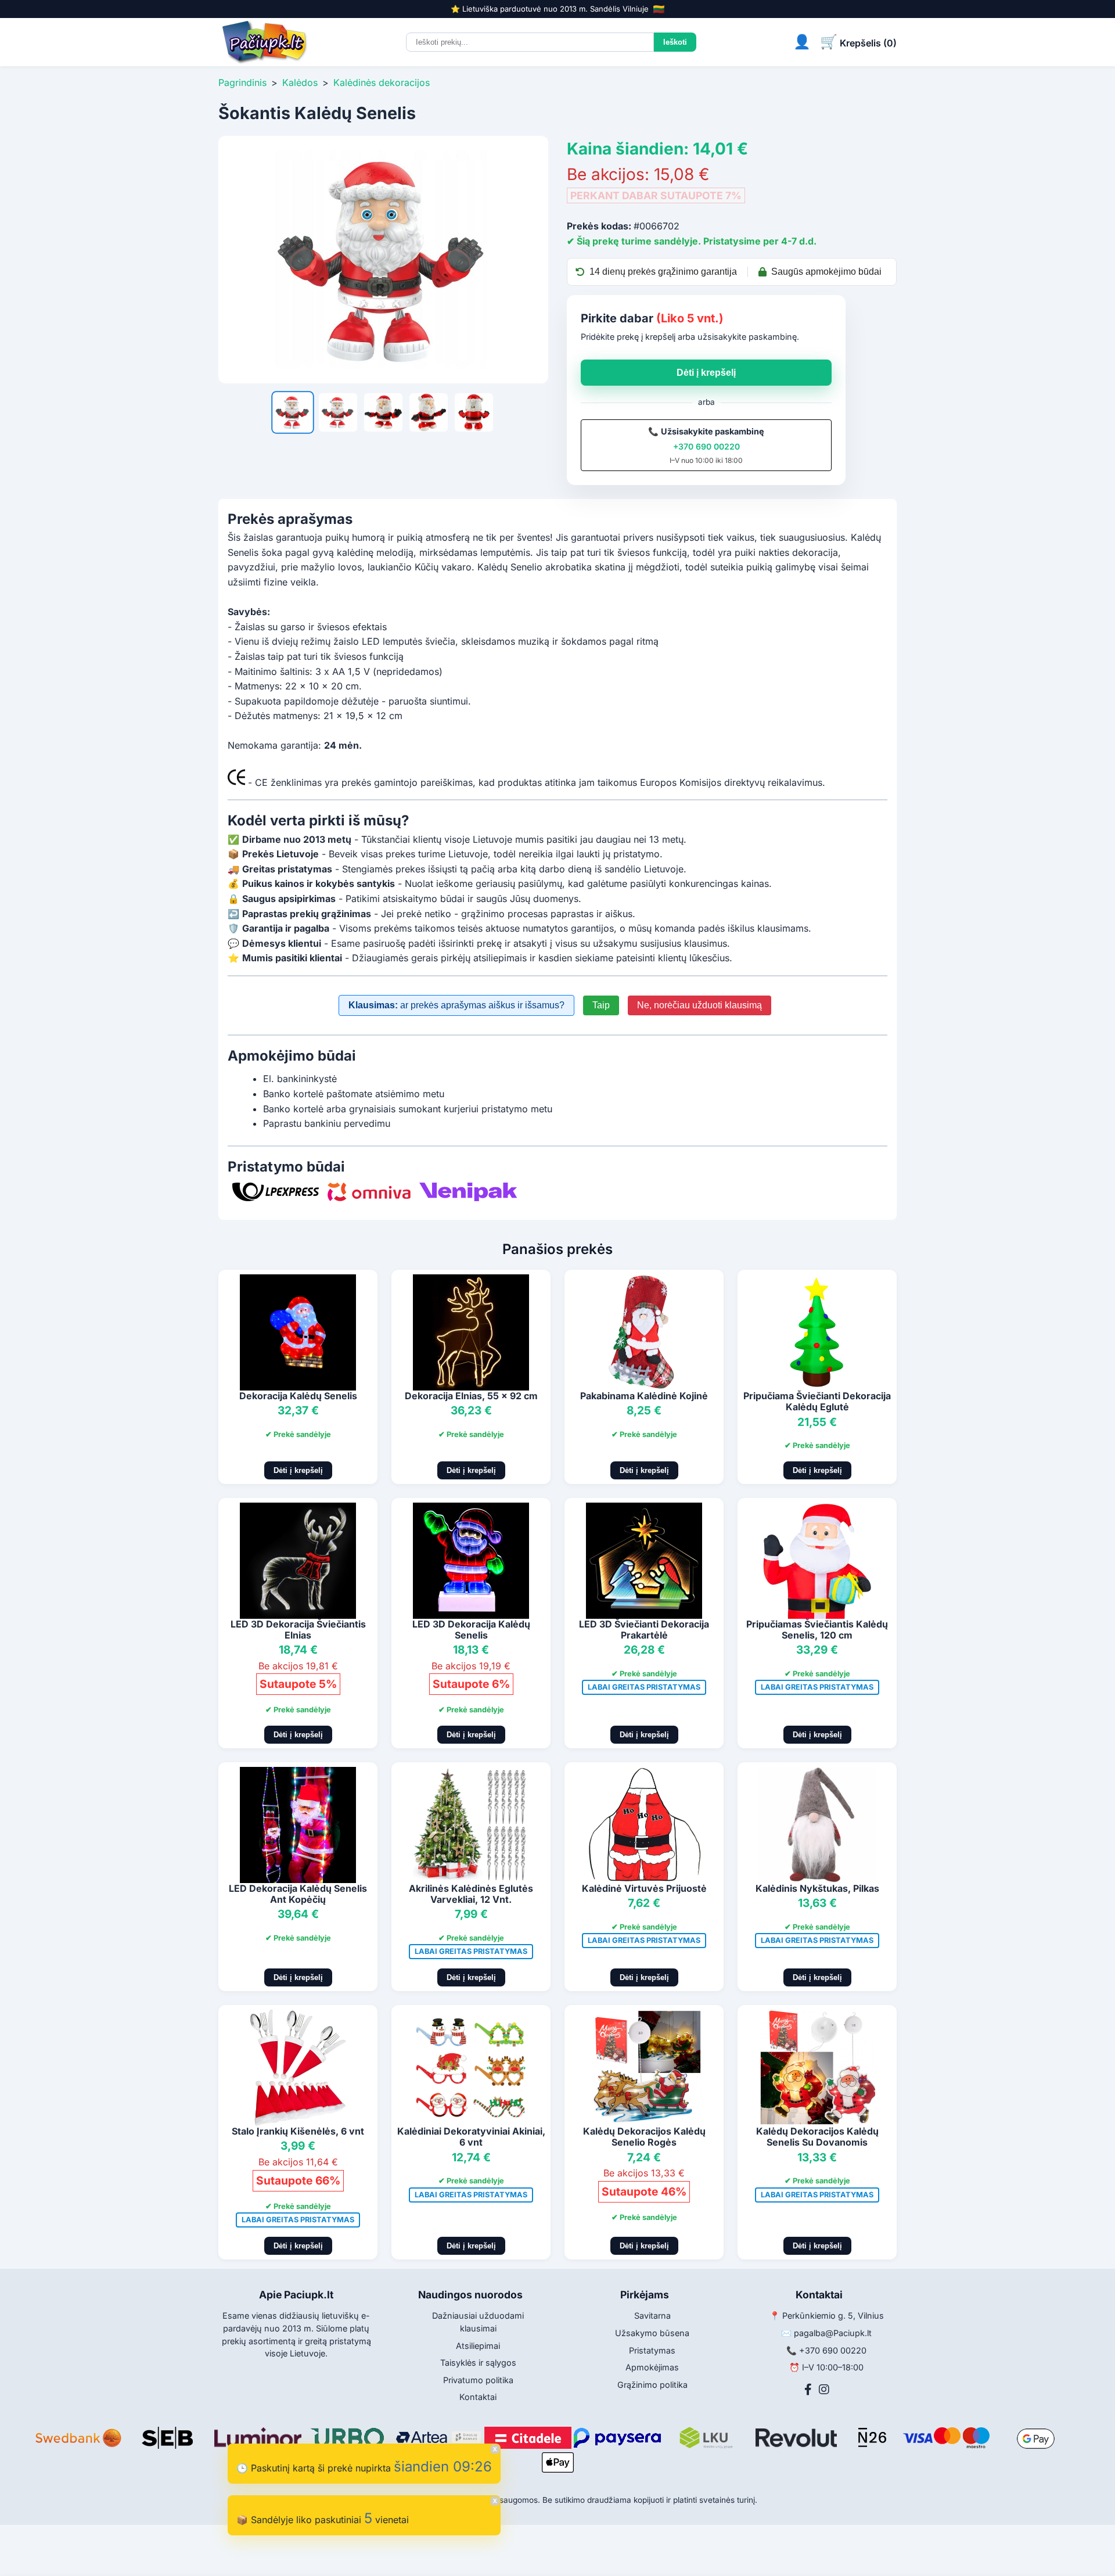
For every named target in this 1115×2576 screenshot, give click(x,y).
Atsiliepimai (478, 2346)
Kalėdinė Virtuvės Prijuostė (644, 1888)
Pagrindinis (242, 82)
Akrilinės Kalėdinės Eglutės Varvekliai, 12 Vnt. (471, 1894)
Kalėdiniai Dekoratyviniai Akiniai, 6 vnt (471, 2137)
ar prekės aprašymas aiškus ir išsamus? (456, 1005)
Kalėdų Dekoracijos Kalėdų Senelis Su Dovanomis (817, 2137)
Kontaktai (478, 2397)
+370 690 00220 (706, 446)
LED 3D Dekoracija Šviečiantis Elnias (298, 1630)
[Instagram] (824, 2390)
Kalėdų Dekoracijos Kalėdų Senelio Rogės (644, 2137)
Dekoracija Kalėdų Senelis (298, 1396)
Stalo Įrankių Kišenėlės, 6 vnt (298, 2131)
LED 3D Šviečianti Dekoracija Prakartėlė (644, 1630)
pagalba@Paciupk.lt (833, 2333)
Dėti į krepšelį (706, 373)
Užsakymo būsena (652, 2333)
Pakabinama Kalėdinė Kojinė (644, 1396)
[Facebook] (808, 2390)
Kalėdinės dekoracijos (382, 82)
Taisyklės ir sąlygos (478, 2363)
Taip (601, 1005)
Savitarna (652, 2315)
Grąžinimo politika (652, 2385)
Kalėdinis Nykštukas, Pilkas (817, 1888)
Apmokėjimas (652, 2367)
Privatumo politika (478, 2380)
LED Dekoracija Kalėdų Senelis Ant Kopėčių (298, 1894)
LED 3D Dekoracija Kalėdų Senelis (471, 1630)
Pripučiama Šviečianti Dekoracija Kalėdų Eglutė (817, 1401)
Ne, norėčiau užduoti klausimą (699, 1005)
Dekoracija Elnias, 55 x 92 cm (471, 1396)
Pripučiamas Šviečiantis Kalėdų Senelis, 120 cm (817, 1630)
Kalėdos (300, 82)
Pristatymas (652, 2350)
